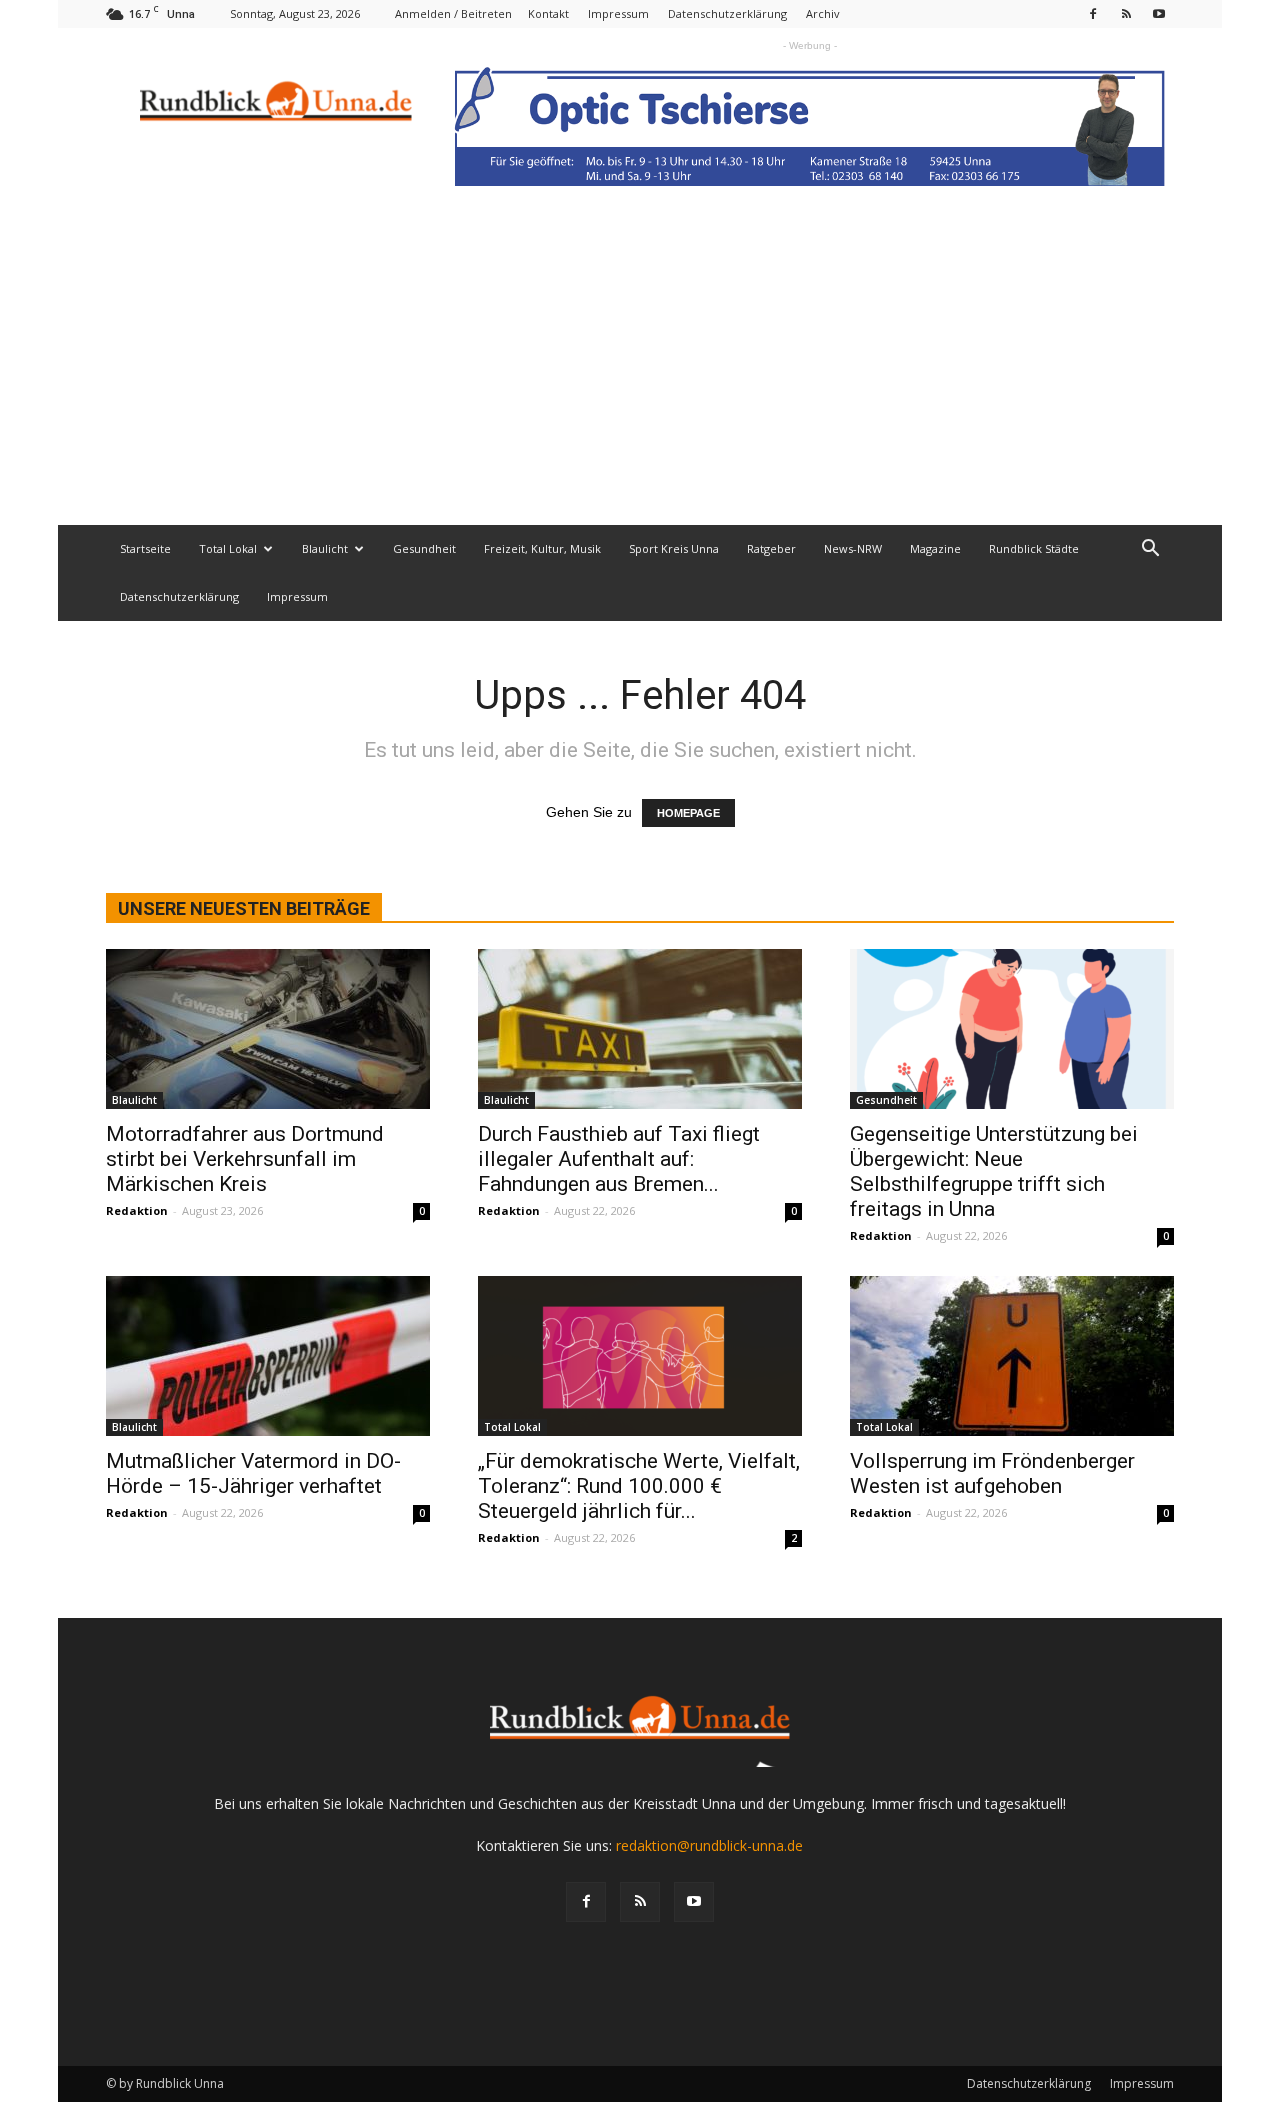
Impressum (618, 13)
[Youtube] (1159, 13)
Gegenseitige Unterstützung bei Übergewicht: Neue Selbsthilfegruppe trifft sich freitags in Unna (994, 1171)
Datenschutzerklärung (727, 13)
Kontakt (548, 13)
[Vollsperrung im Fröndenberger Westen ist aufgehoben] (1012, 1356)
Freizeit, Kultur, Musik (542, 548)
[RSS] (1126, 13)
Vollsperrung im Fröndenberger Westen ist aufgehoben (992, 1473)
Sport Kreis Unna (674, 548)
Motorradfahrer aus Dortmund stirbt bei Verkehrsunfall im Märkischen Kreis (245, 1159)
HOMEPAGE (688, 813)
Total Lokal (228, 548)
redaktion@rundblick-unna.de (709, 1845)
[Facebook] (1093, 13)
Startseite (145, 548)
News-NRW (853, 548)
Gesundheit (424, 548)
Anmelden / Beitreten (453, 13)
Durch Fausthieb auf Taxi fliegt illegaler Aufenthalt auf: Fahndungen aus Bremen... (619, 1159)
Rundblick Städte (1034, 548)
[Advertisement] (640, 375)
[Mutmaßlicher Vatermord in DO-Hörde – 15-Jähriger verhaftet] (268, 1356)
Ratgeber (771, 548)
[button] (1150, 550)
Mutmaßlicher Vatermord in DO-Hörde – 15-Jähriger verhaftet (253, 1473)
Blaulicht (325, 548)
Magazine (935, 548)
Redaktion (137, 1210)
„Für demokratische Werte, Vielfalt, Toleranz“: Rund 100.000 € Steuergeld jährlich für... (639, 1486)
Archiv (823, 13)
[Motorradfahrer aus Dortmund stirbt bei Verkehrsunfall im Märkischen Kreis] (268, 1029)
